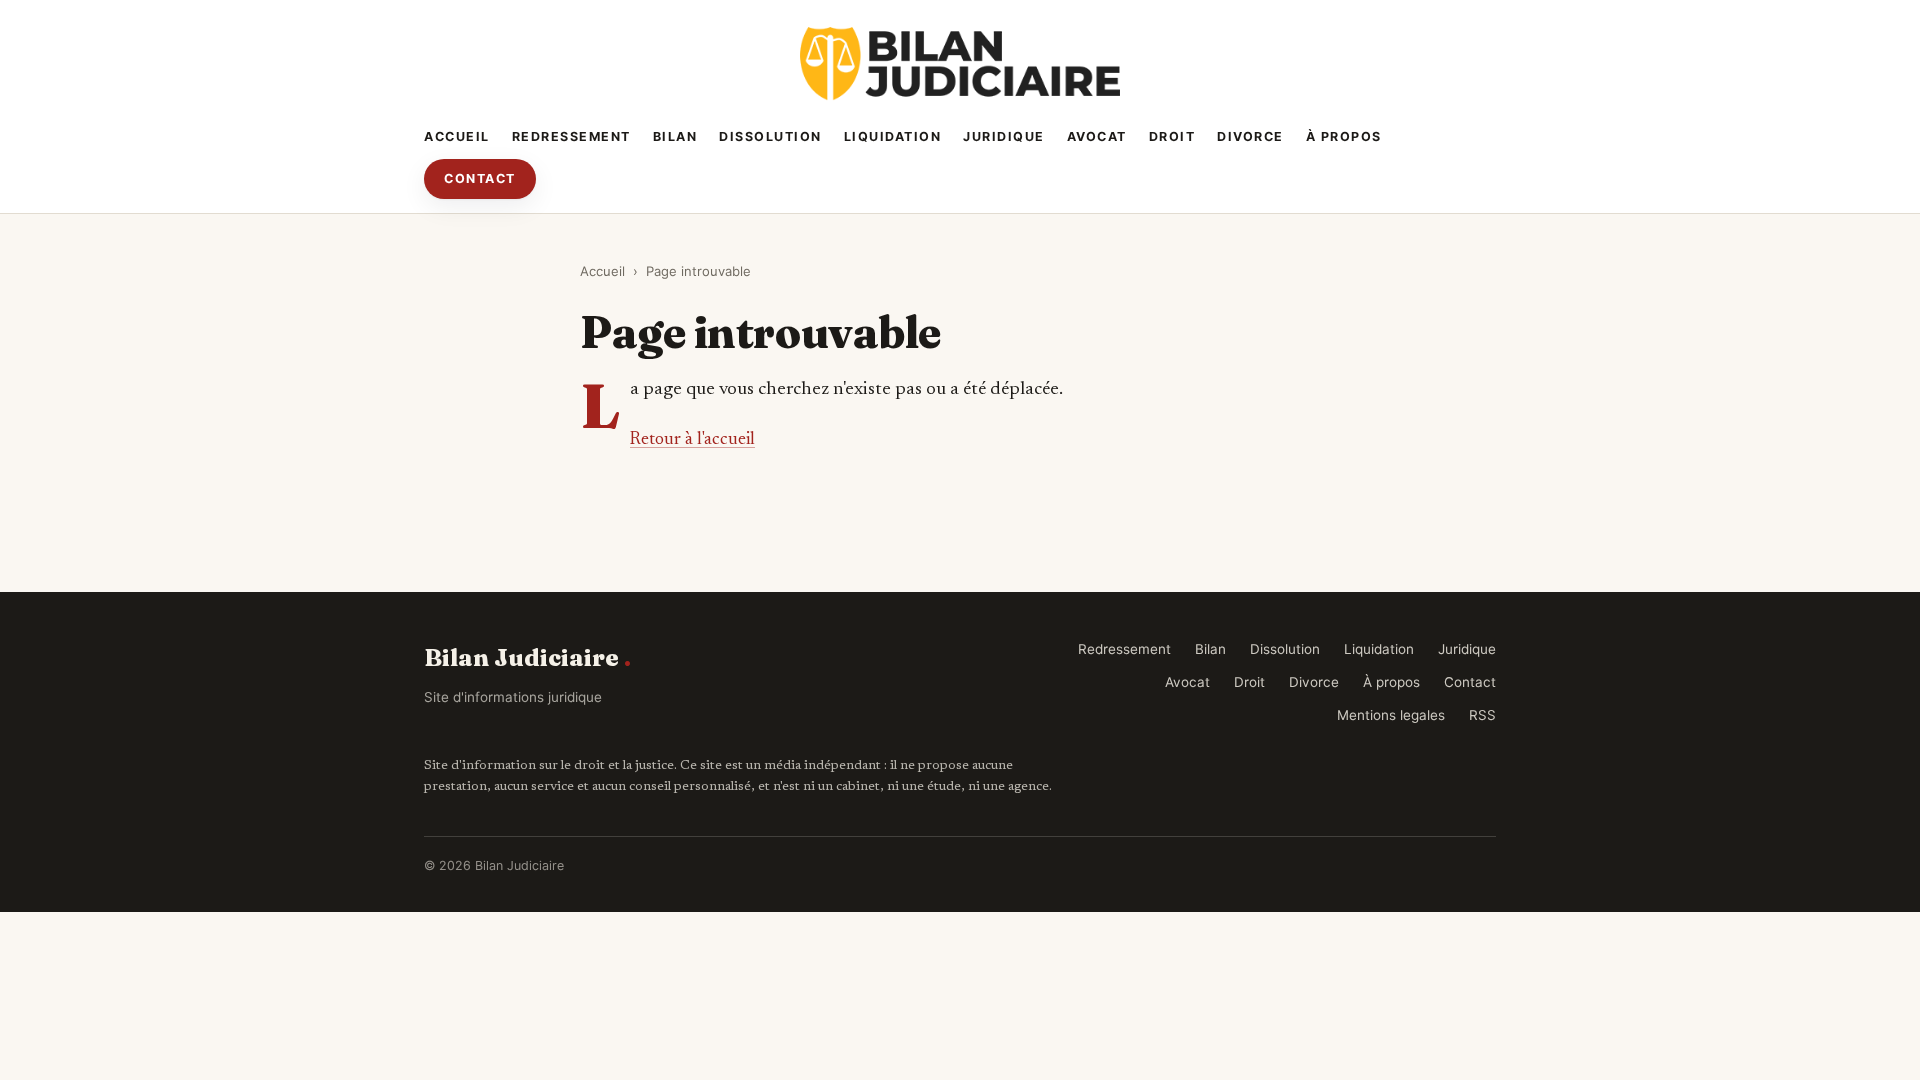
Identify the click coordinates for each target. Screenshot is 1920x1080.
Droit (1172, 136)
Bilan (675, 136)
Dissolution (770, 136)
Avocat (1097, 136)
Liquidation (893, 136)
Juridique (1004, 136)
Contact (480, 178)
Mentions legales (1391, 715)
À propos (1344, 136)
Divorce (1250, 136)
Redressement (571, 136)
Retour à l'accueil (692, 440)
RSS (1482, 715)
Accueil (457, 136)
